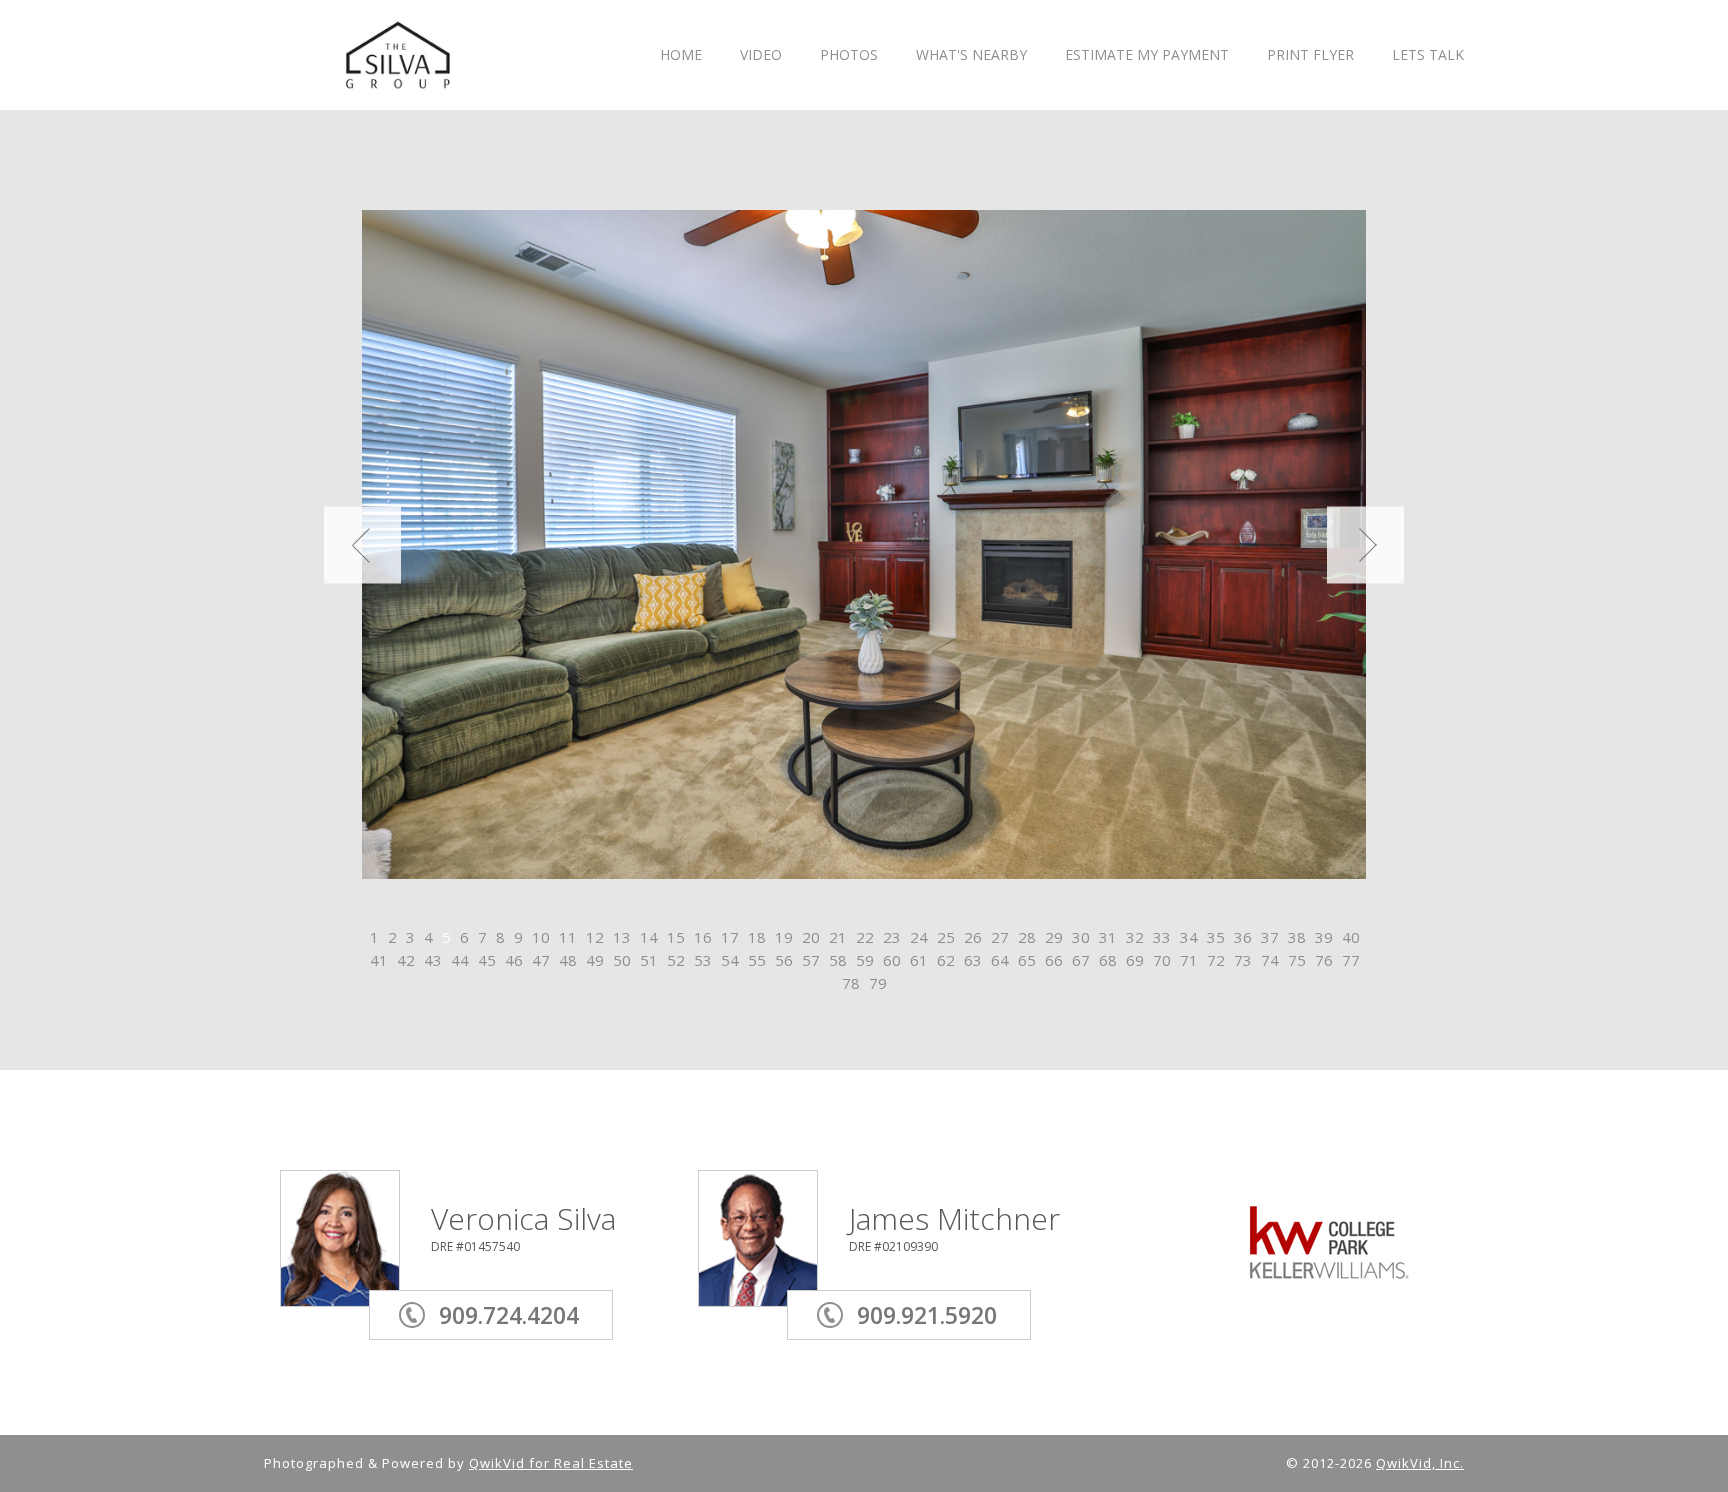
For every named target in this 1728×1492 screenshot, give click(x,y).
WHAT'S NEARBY (971, 55)
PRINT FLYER (1310, 55)
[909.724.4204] (522, 1286)
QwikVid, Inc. (1420, 1463)
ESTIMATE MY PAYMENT (1147, 55)
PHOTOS (849, 55)
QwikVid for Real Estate (551, 1463)
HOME (681, 55)
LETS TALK (1428, 55)
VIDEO (761, 55)
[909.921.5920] (940, 1286)
